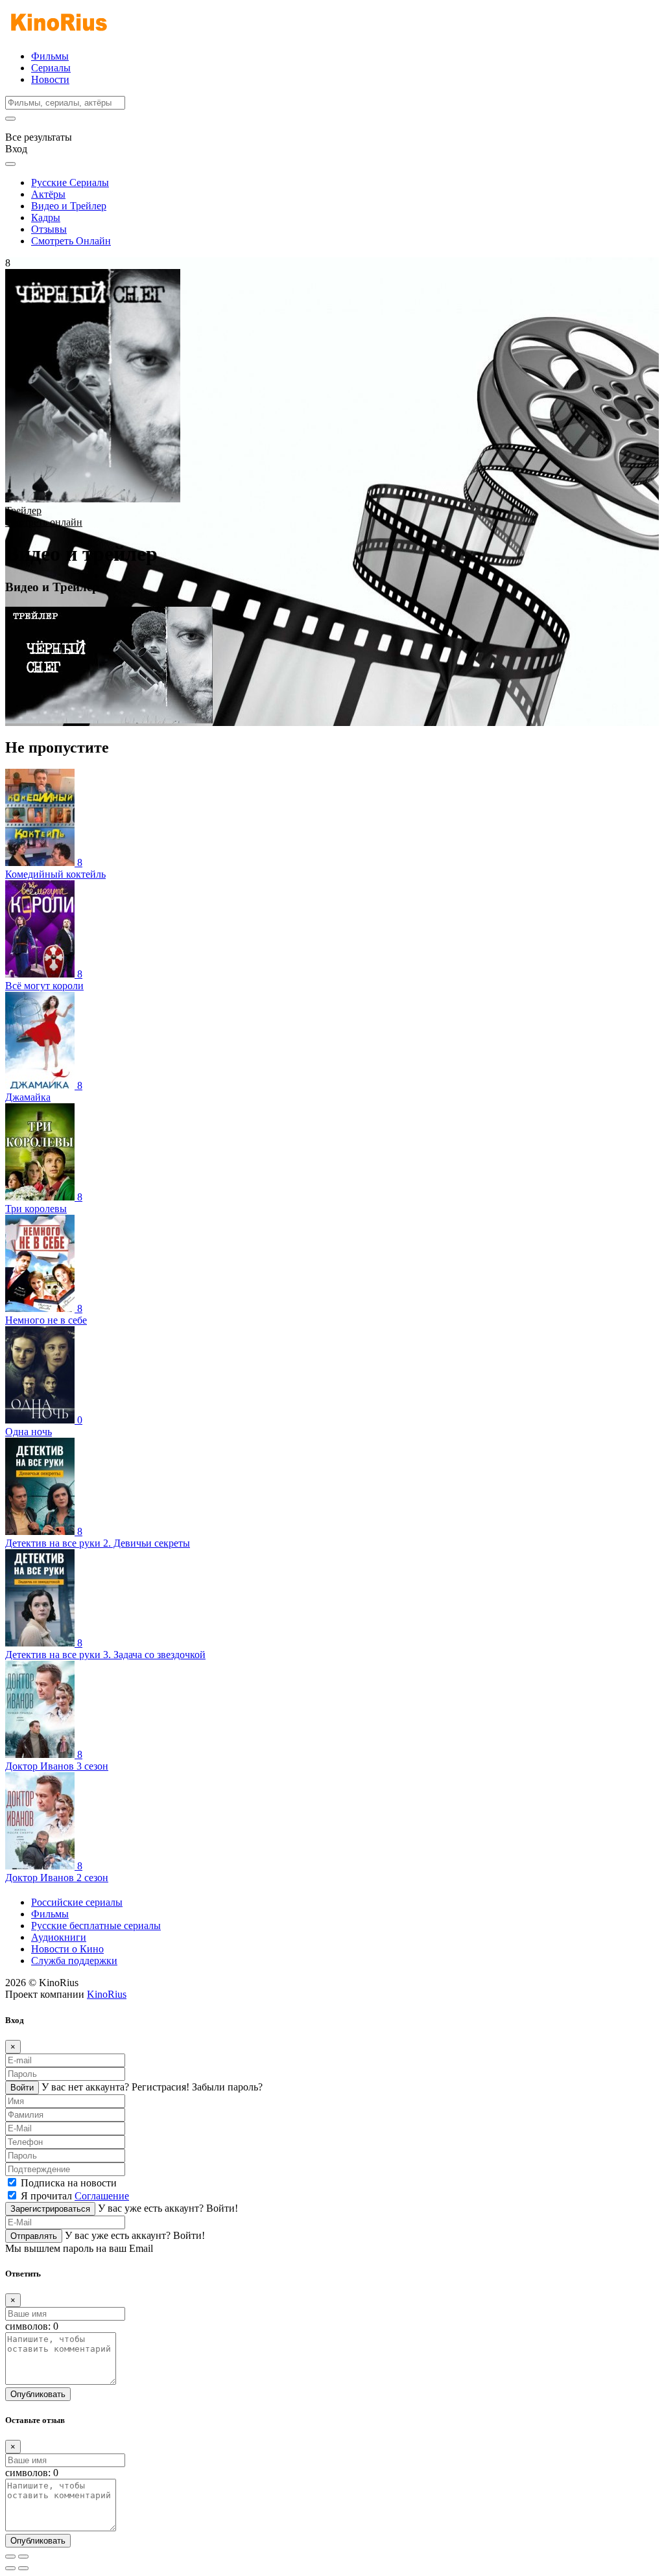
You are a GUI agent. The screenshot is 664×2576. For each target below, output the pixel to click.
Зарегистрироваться (50, 2209)
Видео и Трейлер (69, 206)
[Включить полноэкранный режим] (23, 2557)
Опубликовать (38, 2394)
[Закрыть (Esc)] (10, 2557)
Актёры (48, 194)
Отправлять (34, 2236)
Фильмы (50, 56)
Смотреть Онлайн (71, 241)
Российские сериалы (77, 1902)
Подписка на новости (69, 2183)
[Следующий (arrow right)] (23, 2568)
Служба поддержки (74, 1961)
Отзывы (49, 229)
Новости (50, 79)
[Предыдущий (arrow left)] (10, 2568)
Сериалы (51, 68)
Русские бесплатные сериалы (96, 1926)
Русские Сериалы (70, 182)
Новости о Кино (67, 1949)
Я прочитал (75, 2196)
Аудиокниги (59, 1937)
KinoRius (107, 1994)
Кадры (46, 217)
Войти (22, 2088)
